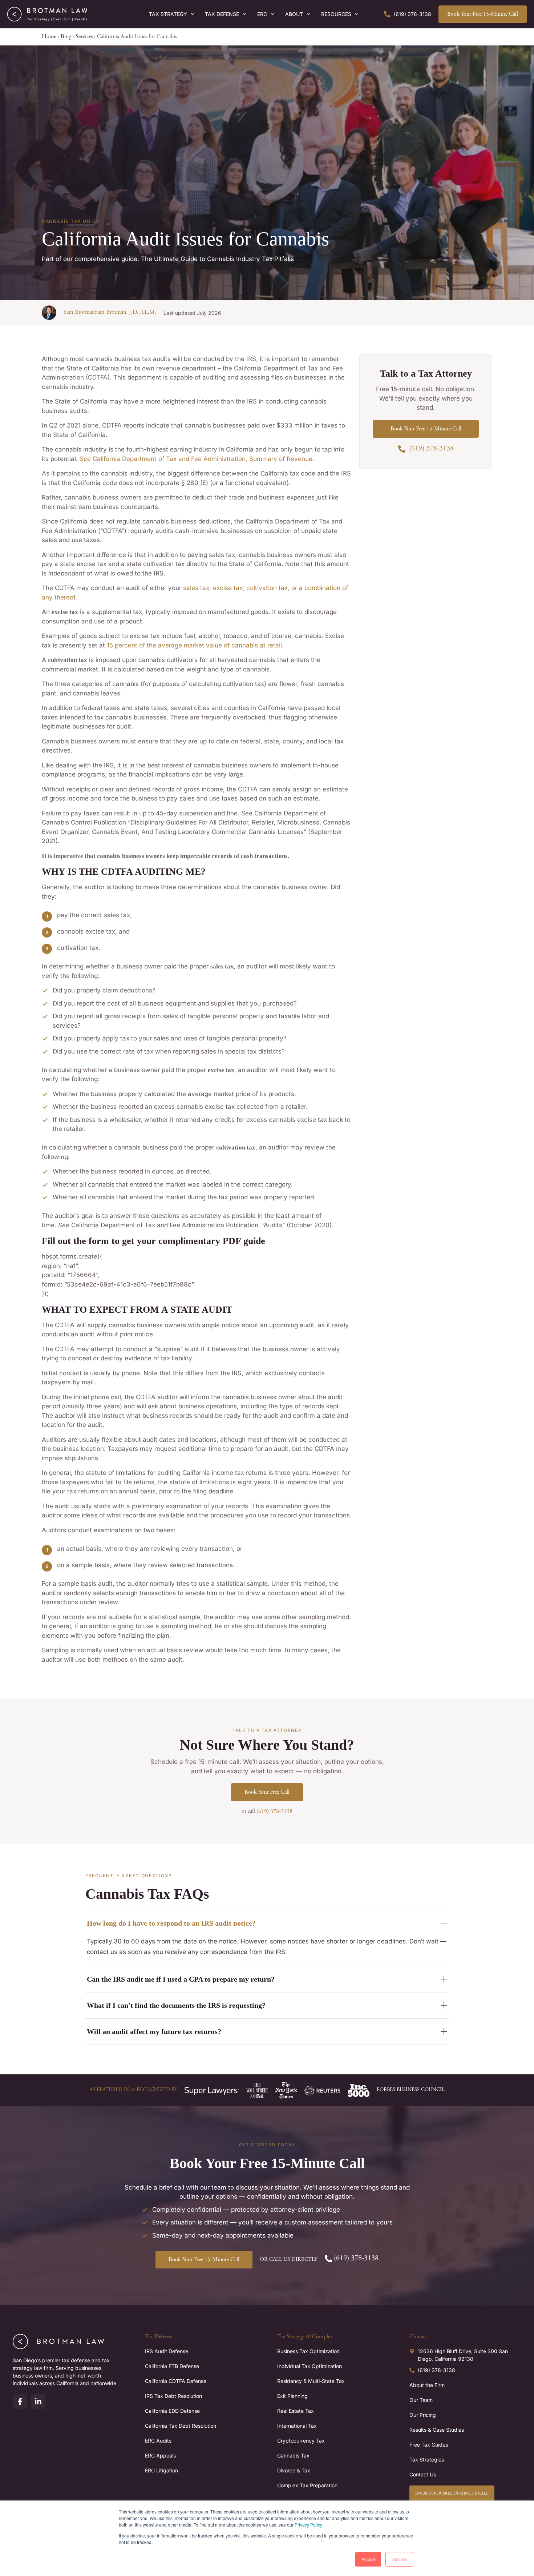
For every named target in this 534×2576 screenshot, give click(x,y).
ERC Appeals (160, 2455)
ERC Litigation (161, 2470)
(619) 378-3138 (274, 1811)
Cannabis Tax (293, 2455)
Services (84, 37)
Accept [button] (368, 2559)
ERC (262, 14)
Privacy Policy (308, 2525)
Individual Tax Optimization (310, 2366)
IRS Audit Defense (167, 2351)
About (294, 14)
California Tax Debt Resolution (181, 2426)
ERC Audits (158, 2441)
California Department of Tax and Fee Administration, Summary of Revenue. (197, 459)
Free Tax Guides (429, 2445)
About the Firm (427, 2385)
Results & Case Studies (437, 2430)
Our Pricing (423, 2415)
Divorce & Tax (294, 2470)
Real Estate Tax (296, 2411)
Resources (336, 14)
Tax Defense (222, 14)
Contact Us (423, 2474)
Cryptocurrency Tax (301, 2441)
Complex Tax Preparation (307, 2485)
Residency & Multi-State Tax (311, 2381)
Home (49, 37)
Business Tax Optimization (308, 2351)
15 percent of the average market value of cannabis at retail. (194, 645)
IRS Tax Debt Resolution (173, 2396)
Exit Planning (292, 2396)
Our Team (421, 2400)
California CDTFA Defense (176, 2381)
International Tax (297, 2426)
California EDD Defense (172, 2411)
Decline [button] (399, 2559)
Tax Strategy (168, 14)
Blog (66, 37)
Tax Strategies (427, 2459)
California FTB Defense (172, 2366)
